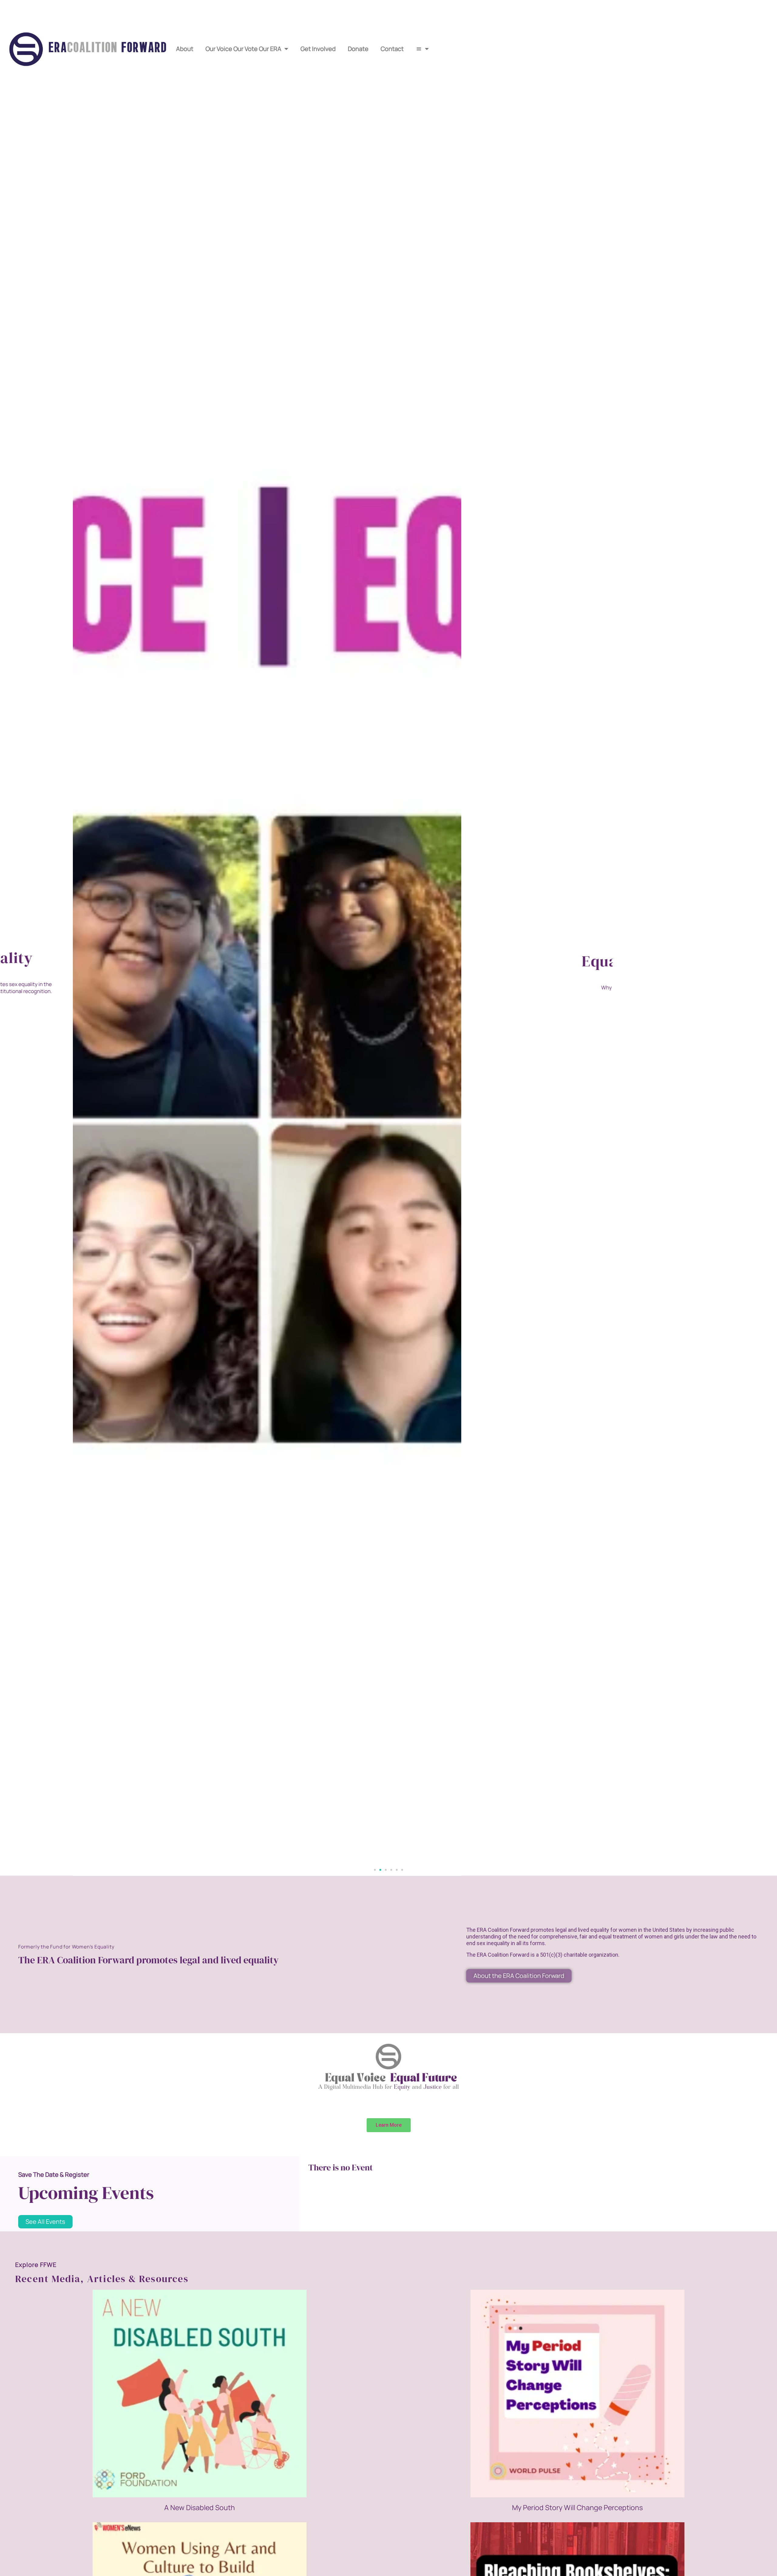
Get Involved (318, 49)
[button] (375, 1870)
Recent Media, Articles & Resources (102, 2279)
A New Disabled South (200, 2507)
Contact (392, 49)
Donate (358, 49)
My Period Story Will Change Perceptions (577, 2507)
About (185, 49)
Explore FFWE (36, 2265)
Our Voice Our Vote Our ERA (243, 49)
